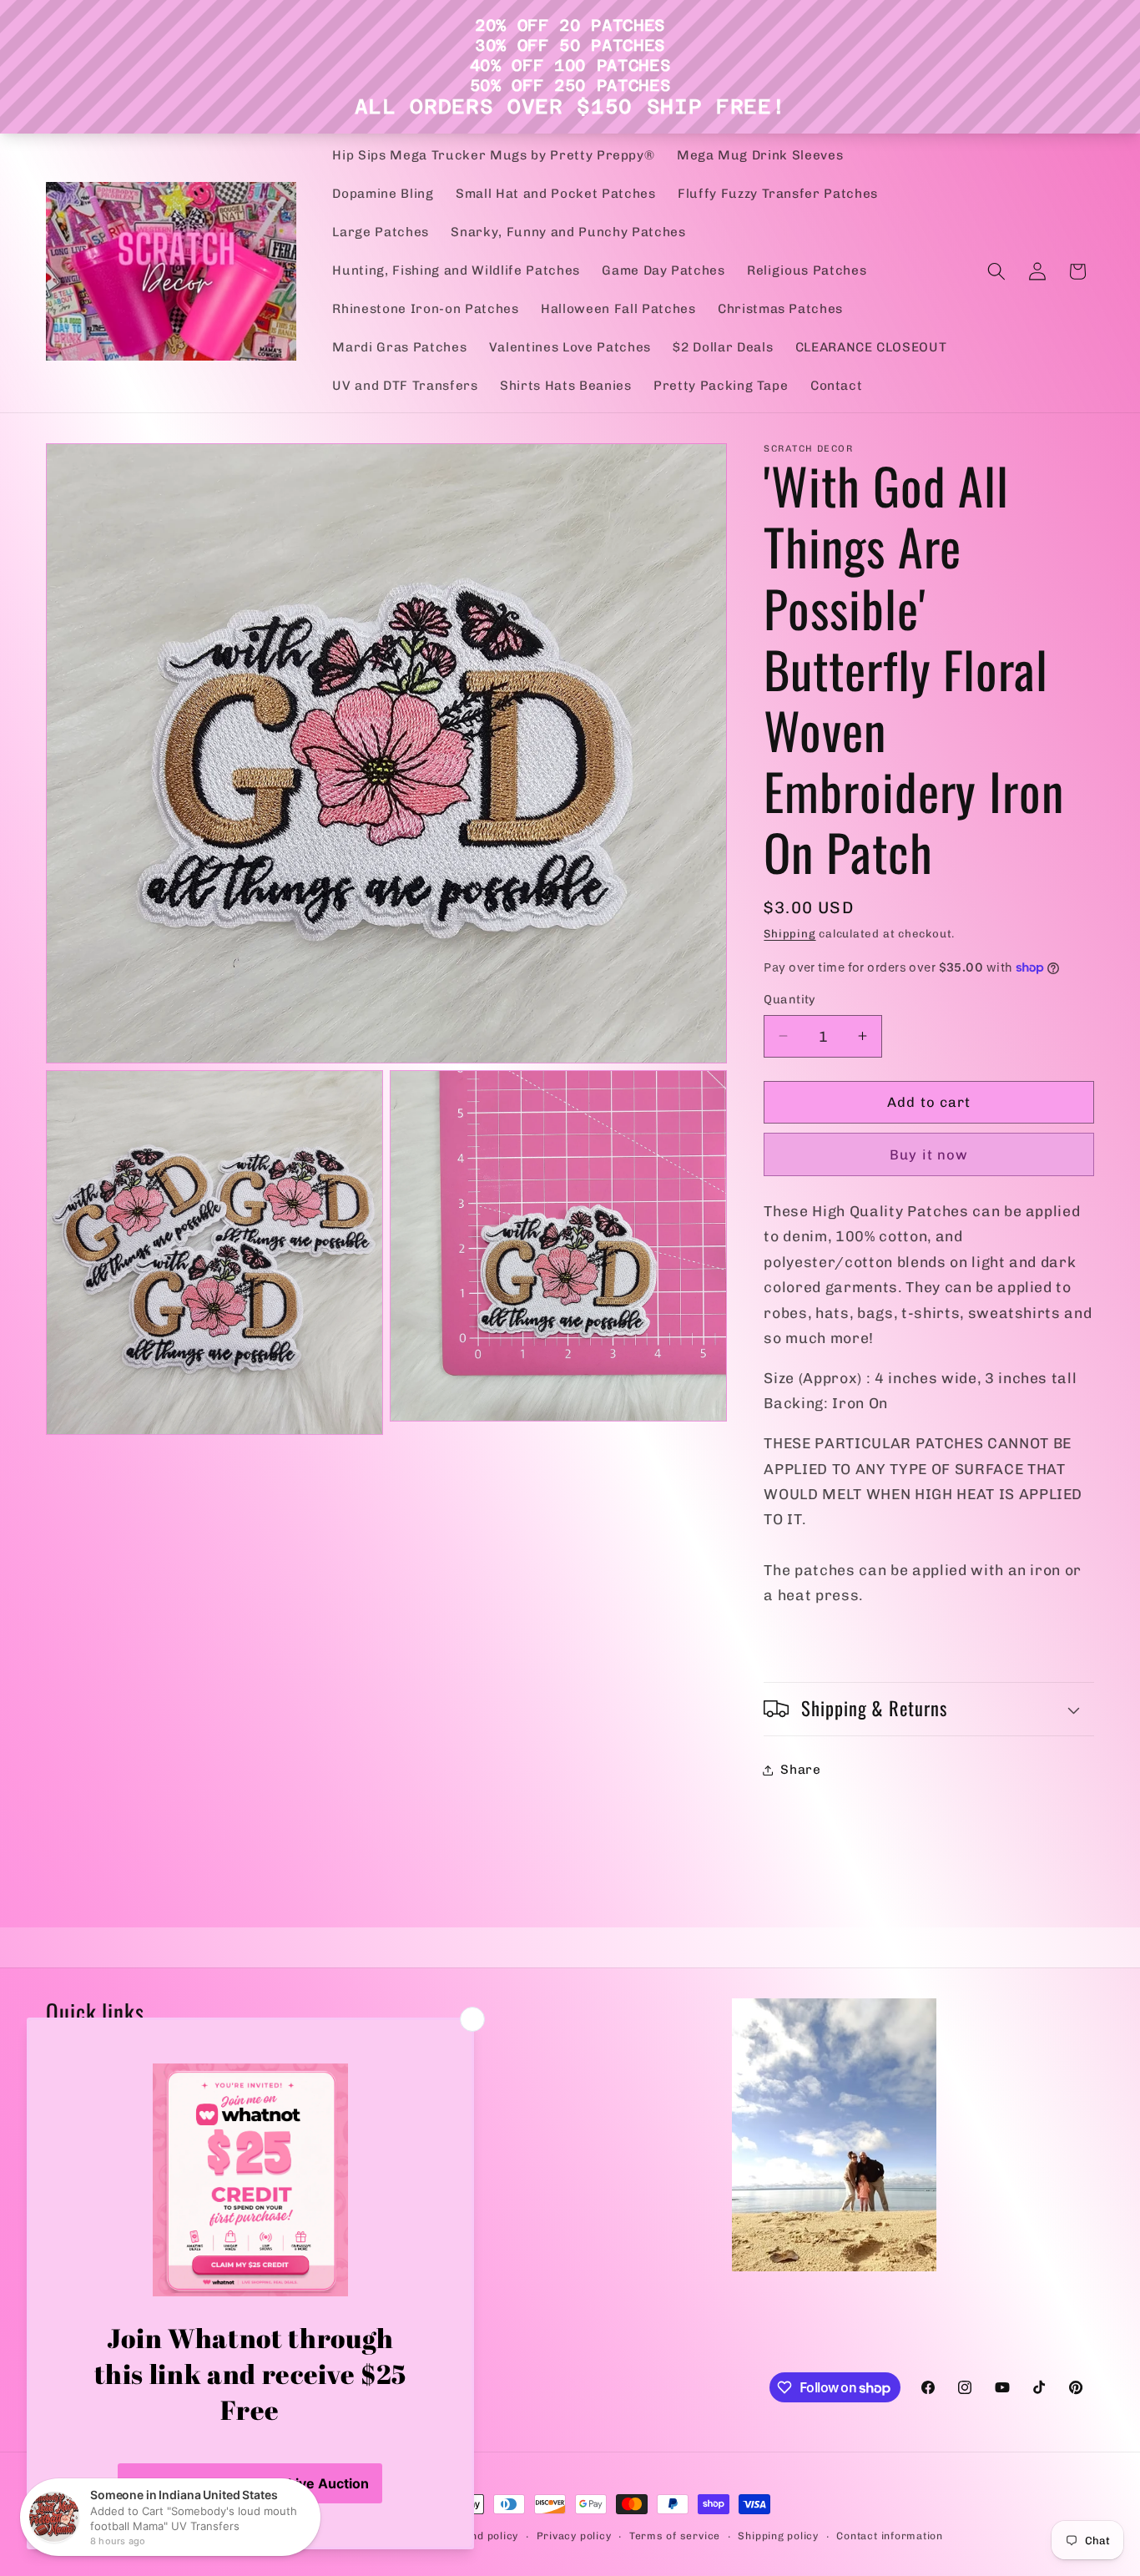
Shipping (789, 934)
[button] (996, 271)
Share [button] (800, 1770)
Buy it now (929, 1154)
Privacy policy (574, 2536)
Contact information (890, 2536)
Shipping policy (778, 2536)
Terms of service (675, 2536)
